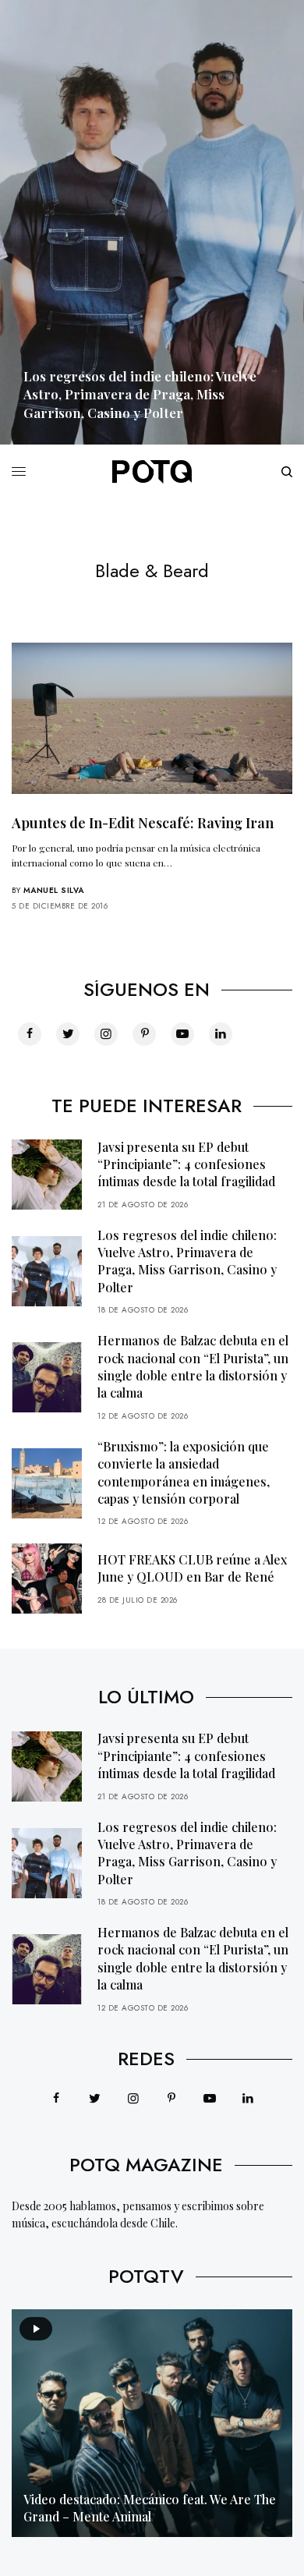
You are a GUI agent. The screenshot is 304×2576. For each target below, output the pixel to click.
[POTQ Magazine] (152, 472)
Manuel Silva (54, 890)
